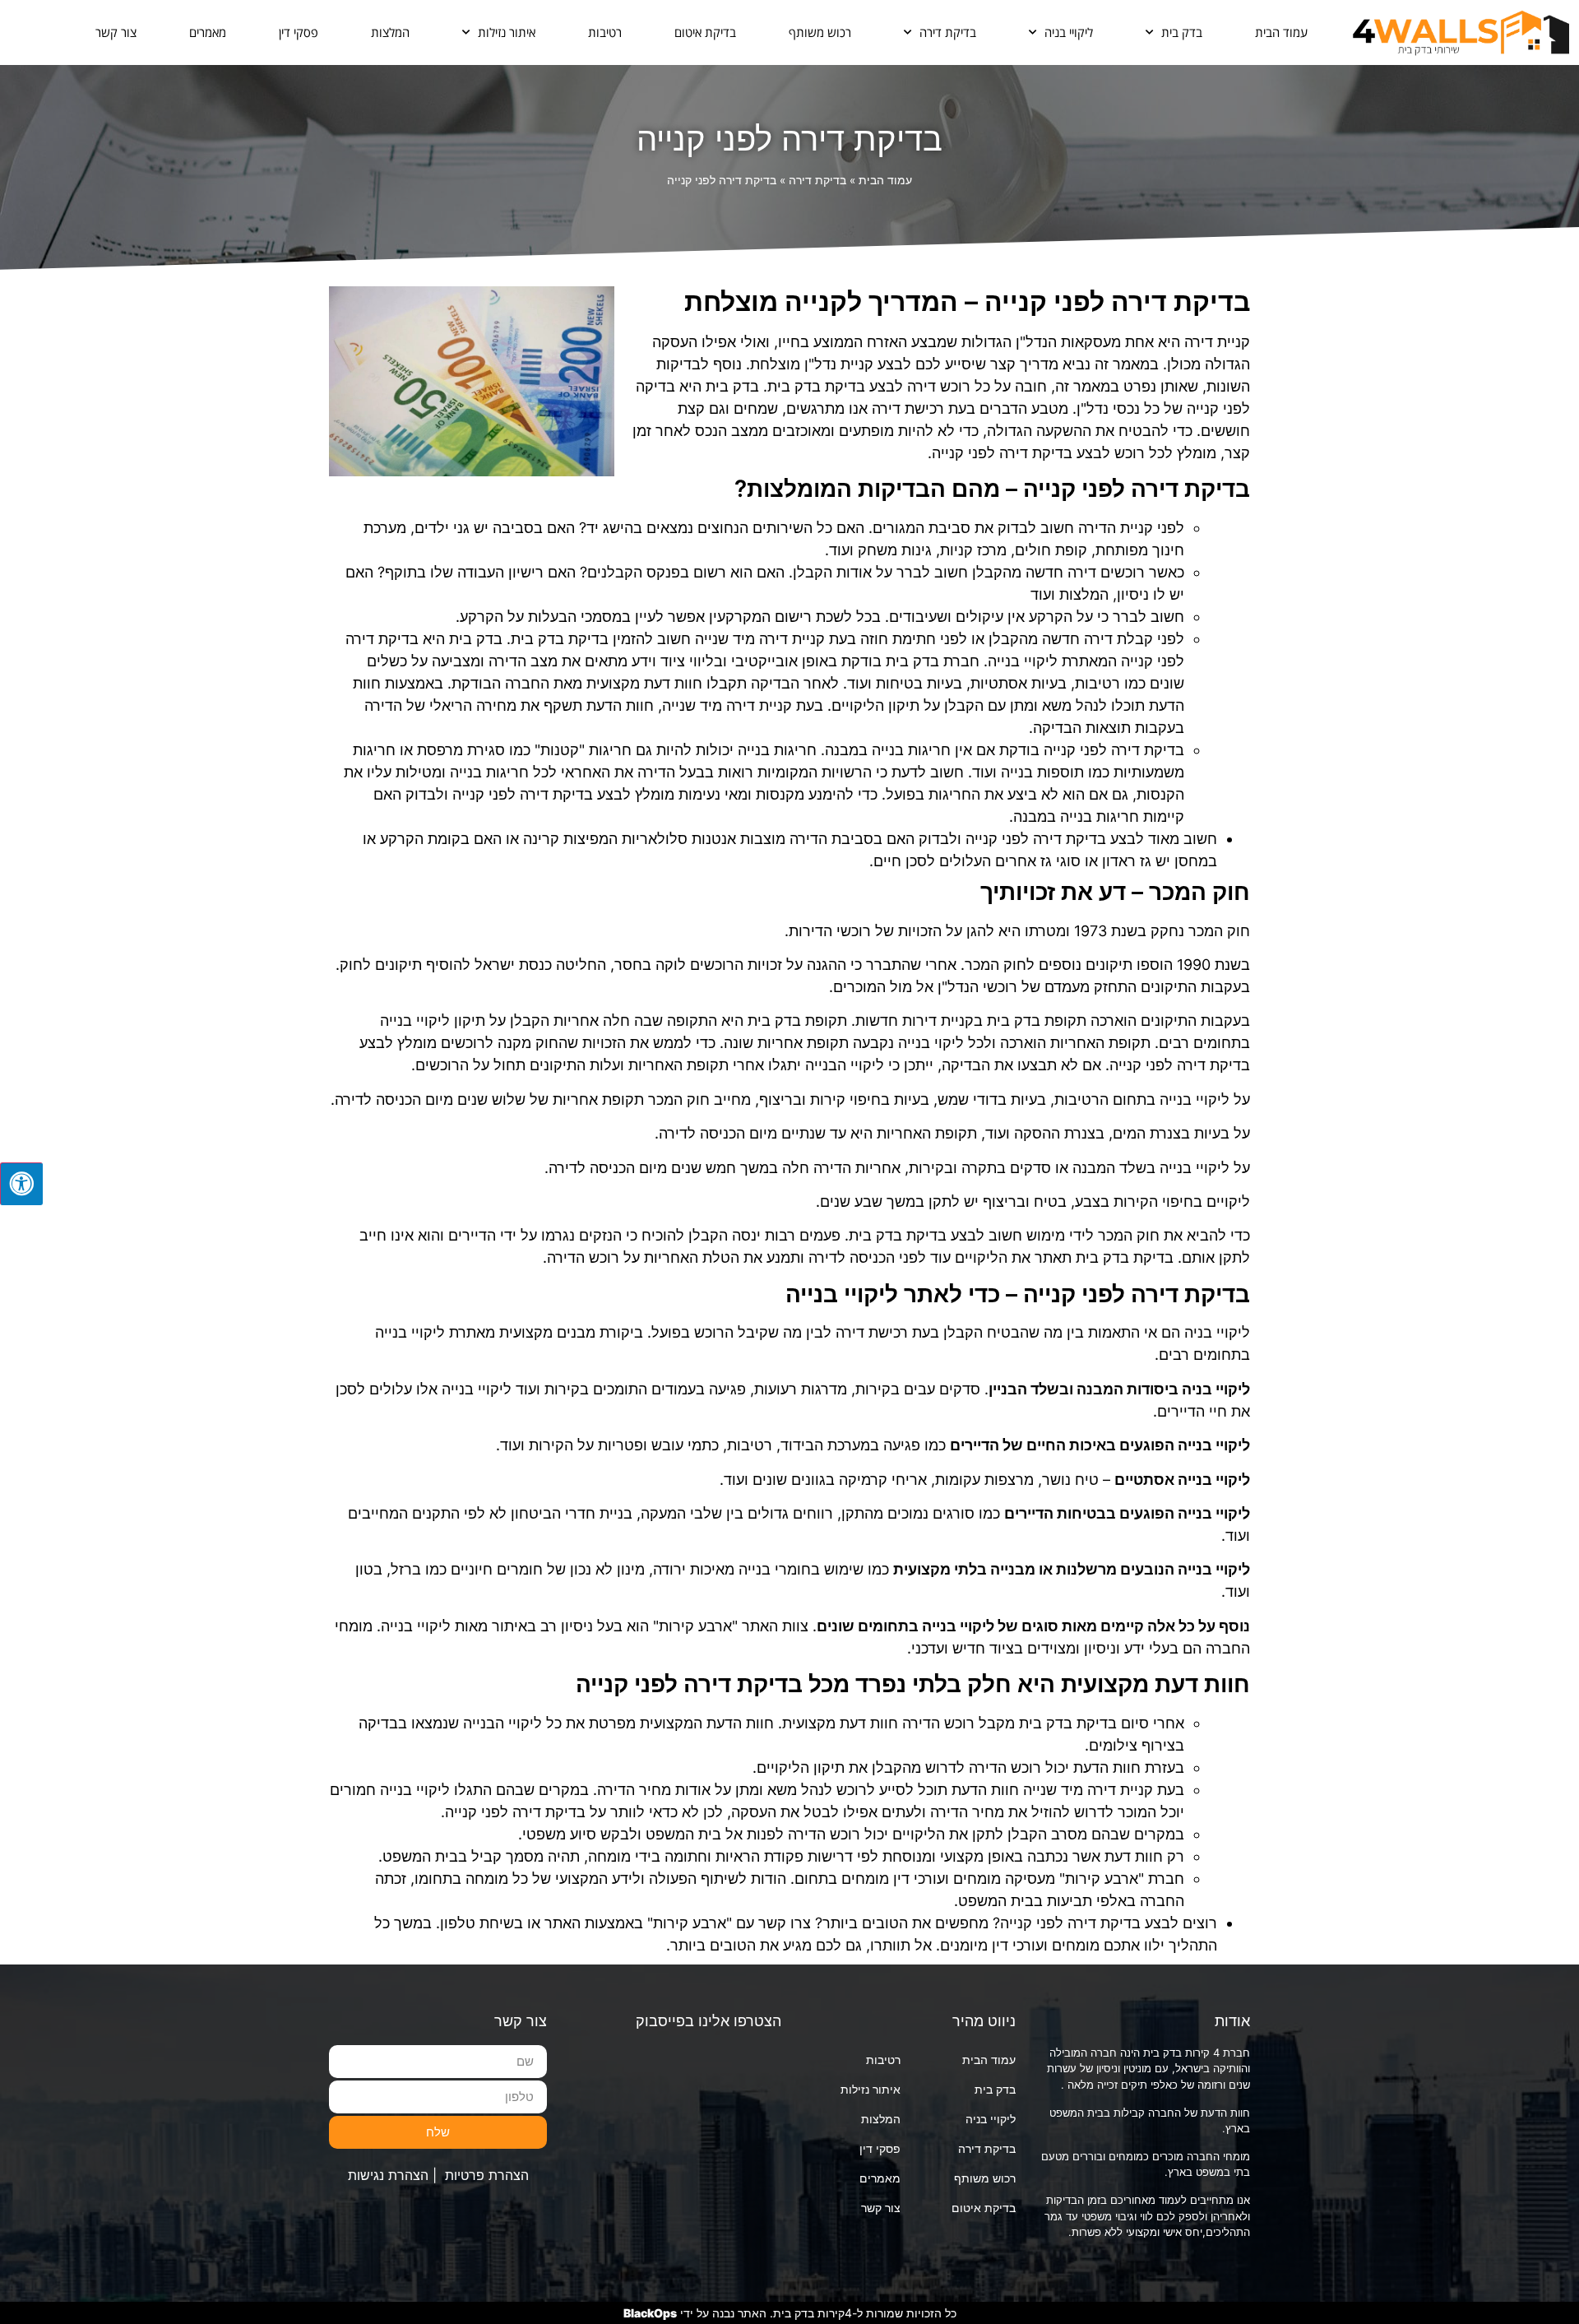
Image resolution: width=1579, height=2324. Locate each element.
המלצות (390, 32)
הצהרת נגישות (388, 2175)
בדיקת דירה (948, 32)
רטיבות (605, 32)
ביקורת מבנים (600, 1332)
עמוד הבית (1281, 32)
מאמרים (208, 32)
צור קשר (116, 32)
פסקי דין (299, 32)
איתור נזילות (507, 32)
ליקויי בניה (1069, 32)
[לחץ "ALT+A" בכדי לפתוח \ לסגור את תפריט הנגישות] (21, 1184)
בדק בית (1182, 32)
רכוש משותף (820, 32)
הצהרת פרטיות (487, 2175)
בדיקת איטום (705, 32)
